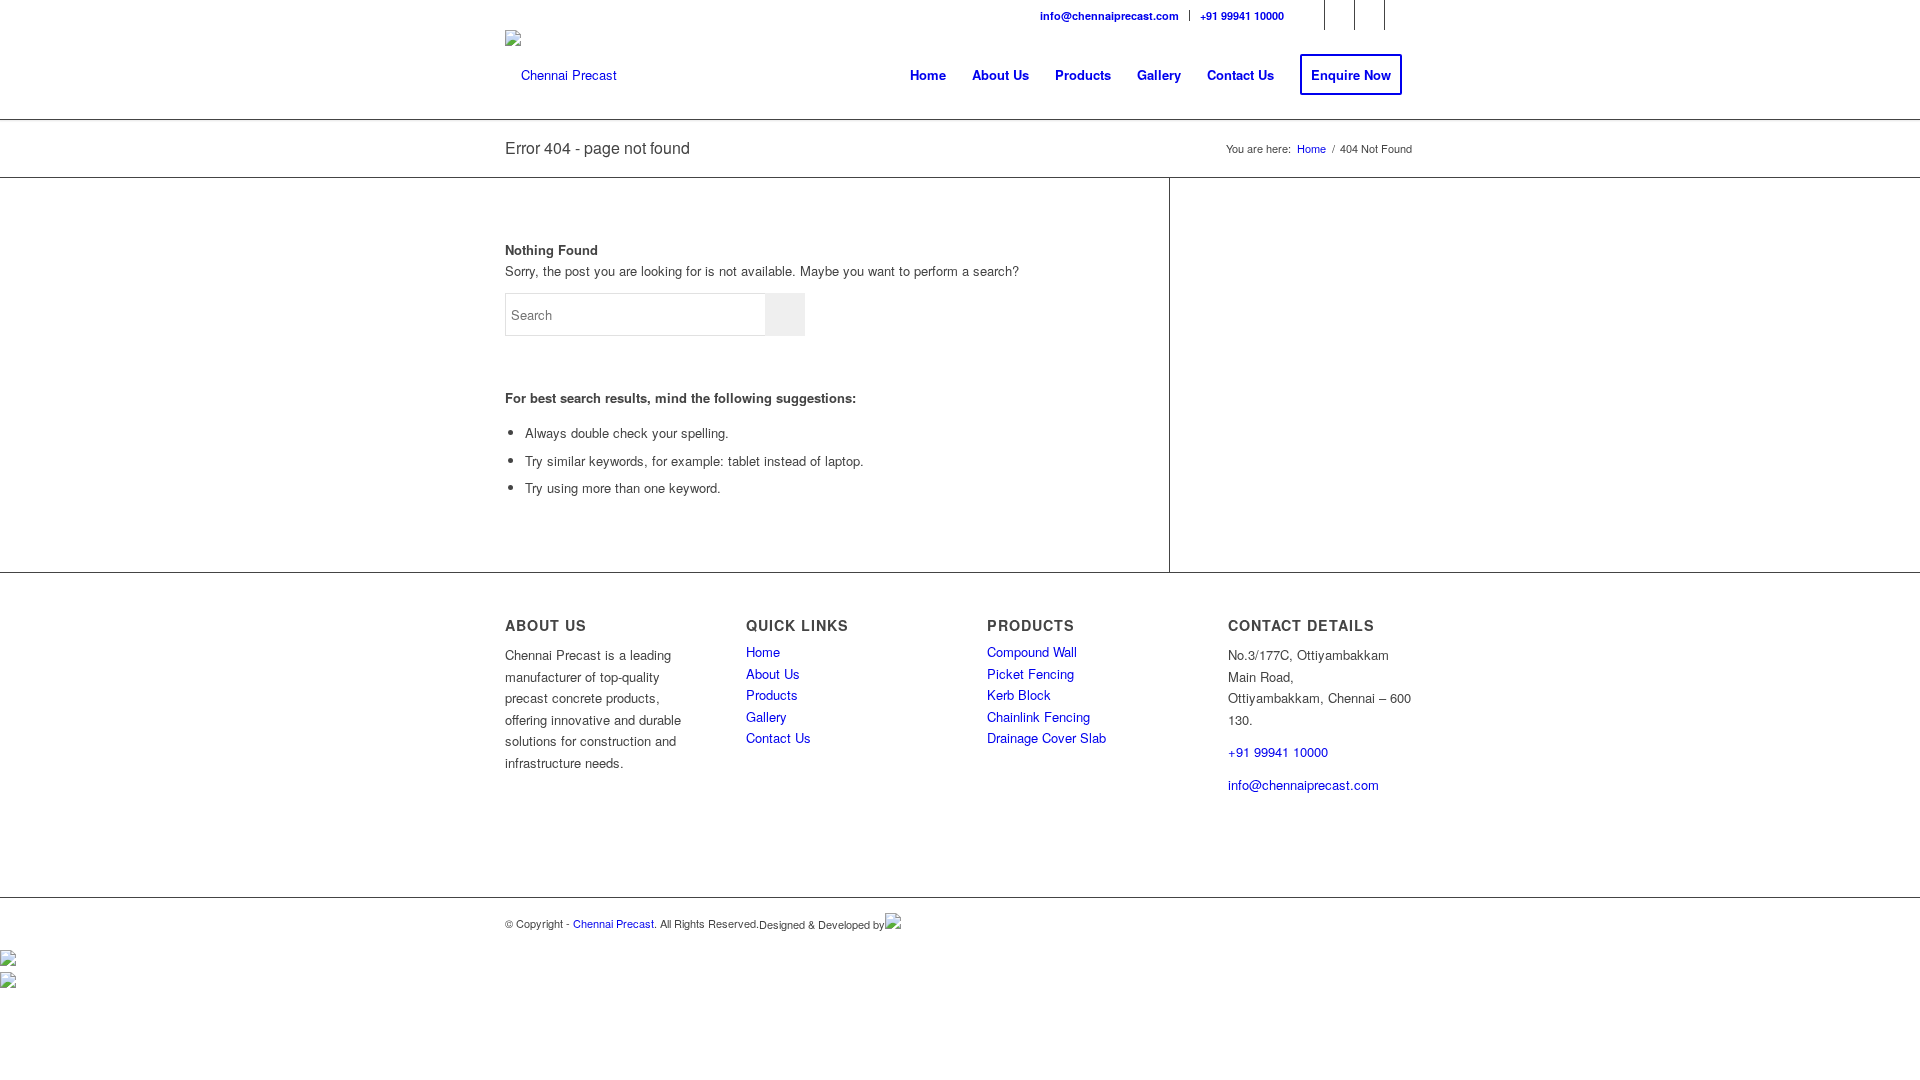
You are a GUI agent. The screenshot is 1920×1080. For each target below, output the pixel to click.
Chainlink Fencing (1038, 716)
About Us (773, 673)
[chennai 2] (561, 75)
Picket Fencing (1030, 673)
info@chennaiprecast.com (1109, 15)
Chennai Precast (613, 923)
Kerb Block (1019, 694)
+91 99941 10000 (1242, 15)
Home (763, 651)
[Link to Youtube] (1369, 15)
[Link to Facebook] (1309, 15)
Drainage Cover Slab (1046, 737)
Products (772, 694)
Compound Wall (1032, 651)
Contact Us (778, 737)
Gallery (766, 716)
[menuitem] (1110, 15)
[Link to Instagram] (1339, 15)
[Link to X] (1400, 15)
